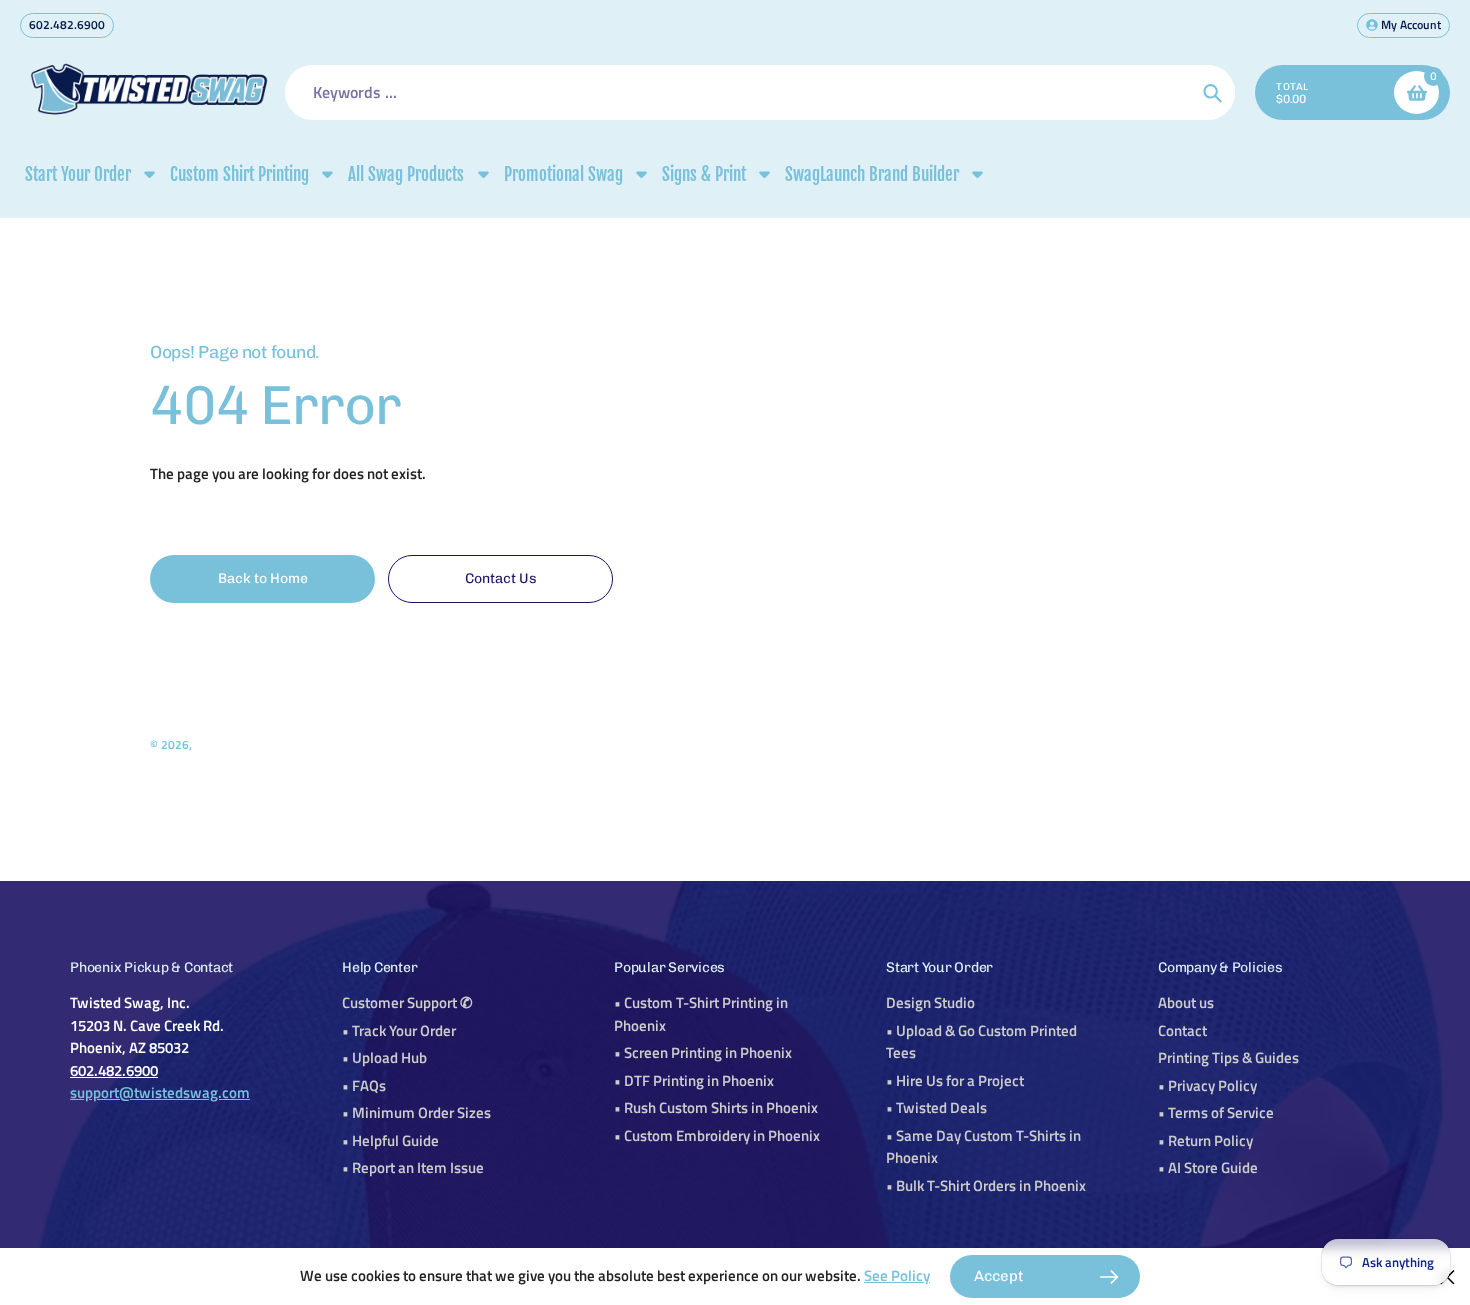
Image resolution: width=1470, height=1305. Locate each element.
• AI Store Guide (1208, 1167)
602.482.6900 (67, 24)
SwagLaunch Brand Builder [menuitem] (872, 174)
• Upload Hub (384, 1057)
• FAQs (364, 1085)
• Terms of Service (1216, 1112)
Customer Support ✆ (407, 1002)
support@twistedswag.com (160, 1092)
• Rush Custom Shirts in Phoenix (716, 1107)
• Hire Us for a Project (955, 1080)
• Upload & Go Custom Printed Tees (981, 1042)
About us (1186, 1002)
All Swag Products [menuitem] (406, 174)
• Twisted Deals (936, 1107)
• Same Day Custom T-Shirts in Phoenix (983, 1147)
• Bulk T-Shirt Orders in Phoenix (986, 1185)
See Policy (897, 1275)
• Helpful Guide (390, 1140)
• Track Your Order (399, 1030)
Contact (1182, 1030)
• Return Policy (1205, 1140)
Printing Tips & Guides (1228, 1057)
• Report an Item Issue (413, 1167)
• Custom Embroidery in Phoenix (717, 1135)
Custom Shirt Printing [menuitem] (239, 174)
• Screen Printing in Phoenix (703, 1052)
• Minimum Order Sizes (416, 1112)
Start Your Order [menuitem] (78, 174)
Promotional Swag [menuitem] (563, 174)
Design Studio (930, 1002)
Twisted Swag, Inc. (242, 744)
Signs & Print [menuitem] (704, 174)
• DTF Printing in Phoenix (694, 1080)
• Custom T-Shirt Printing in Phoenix (701, 1014)
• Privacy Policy (1207, 1085)
